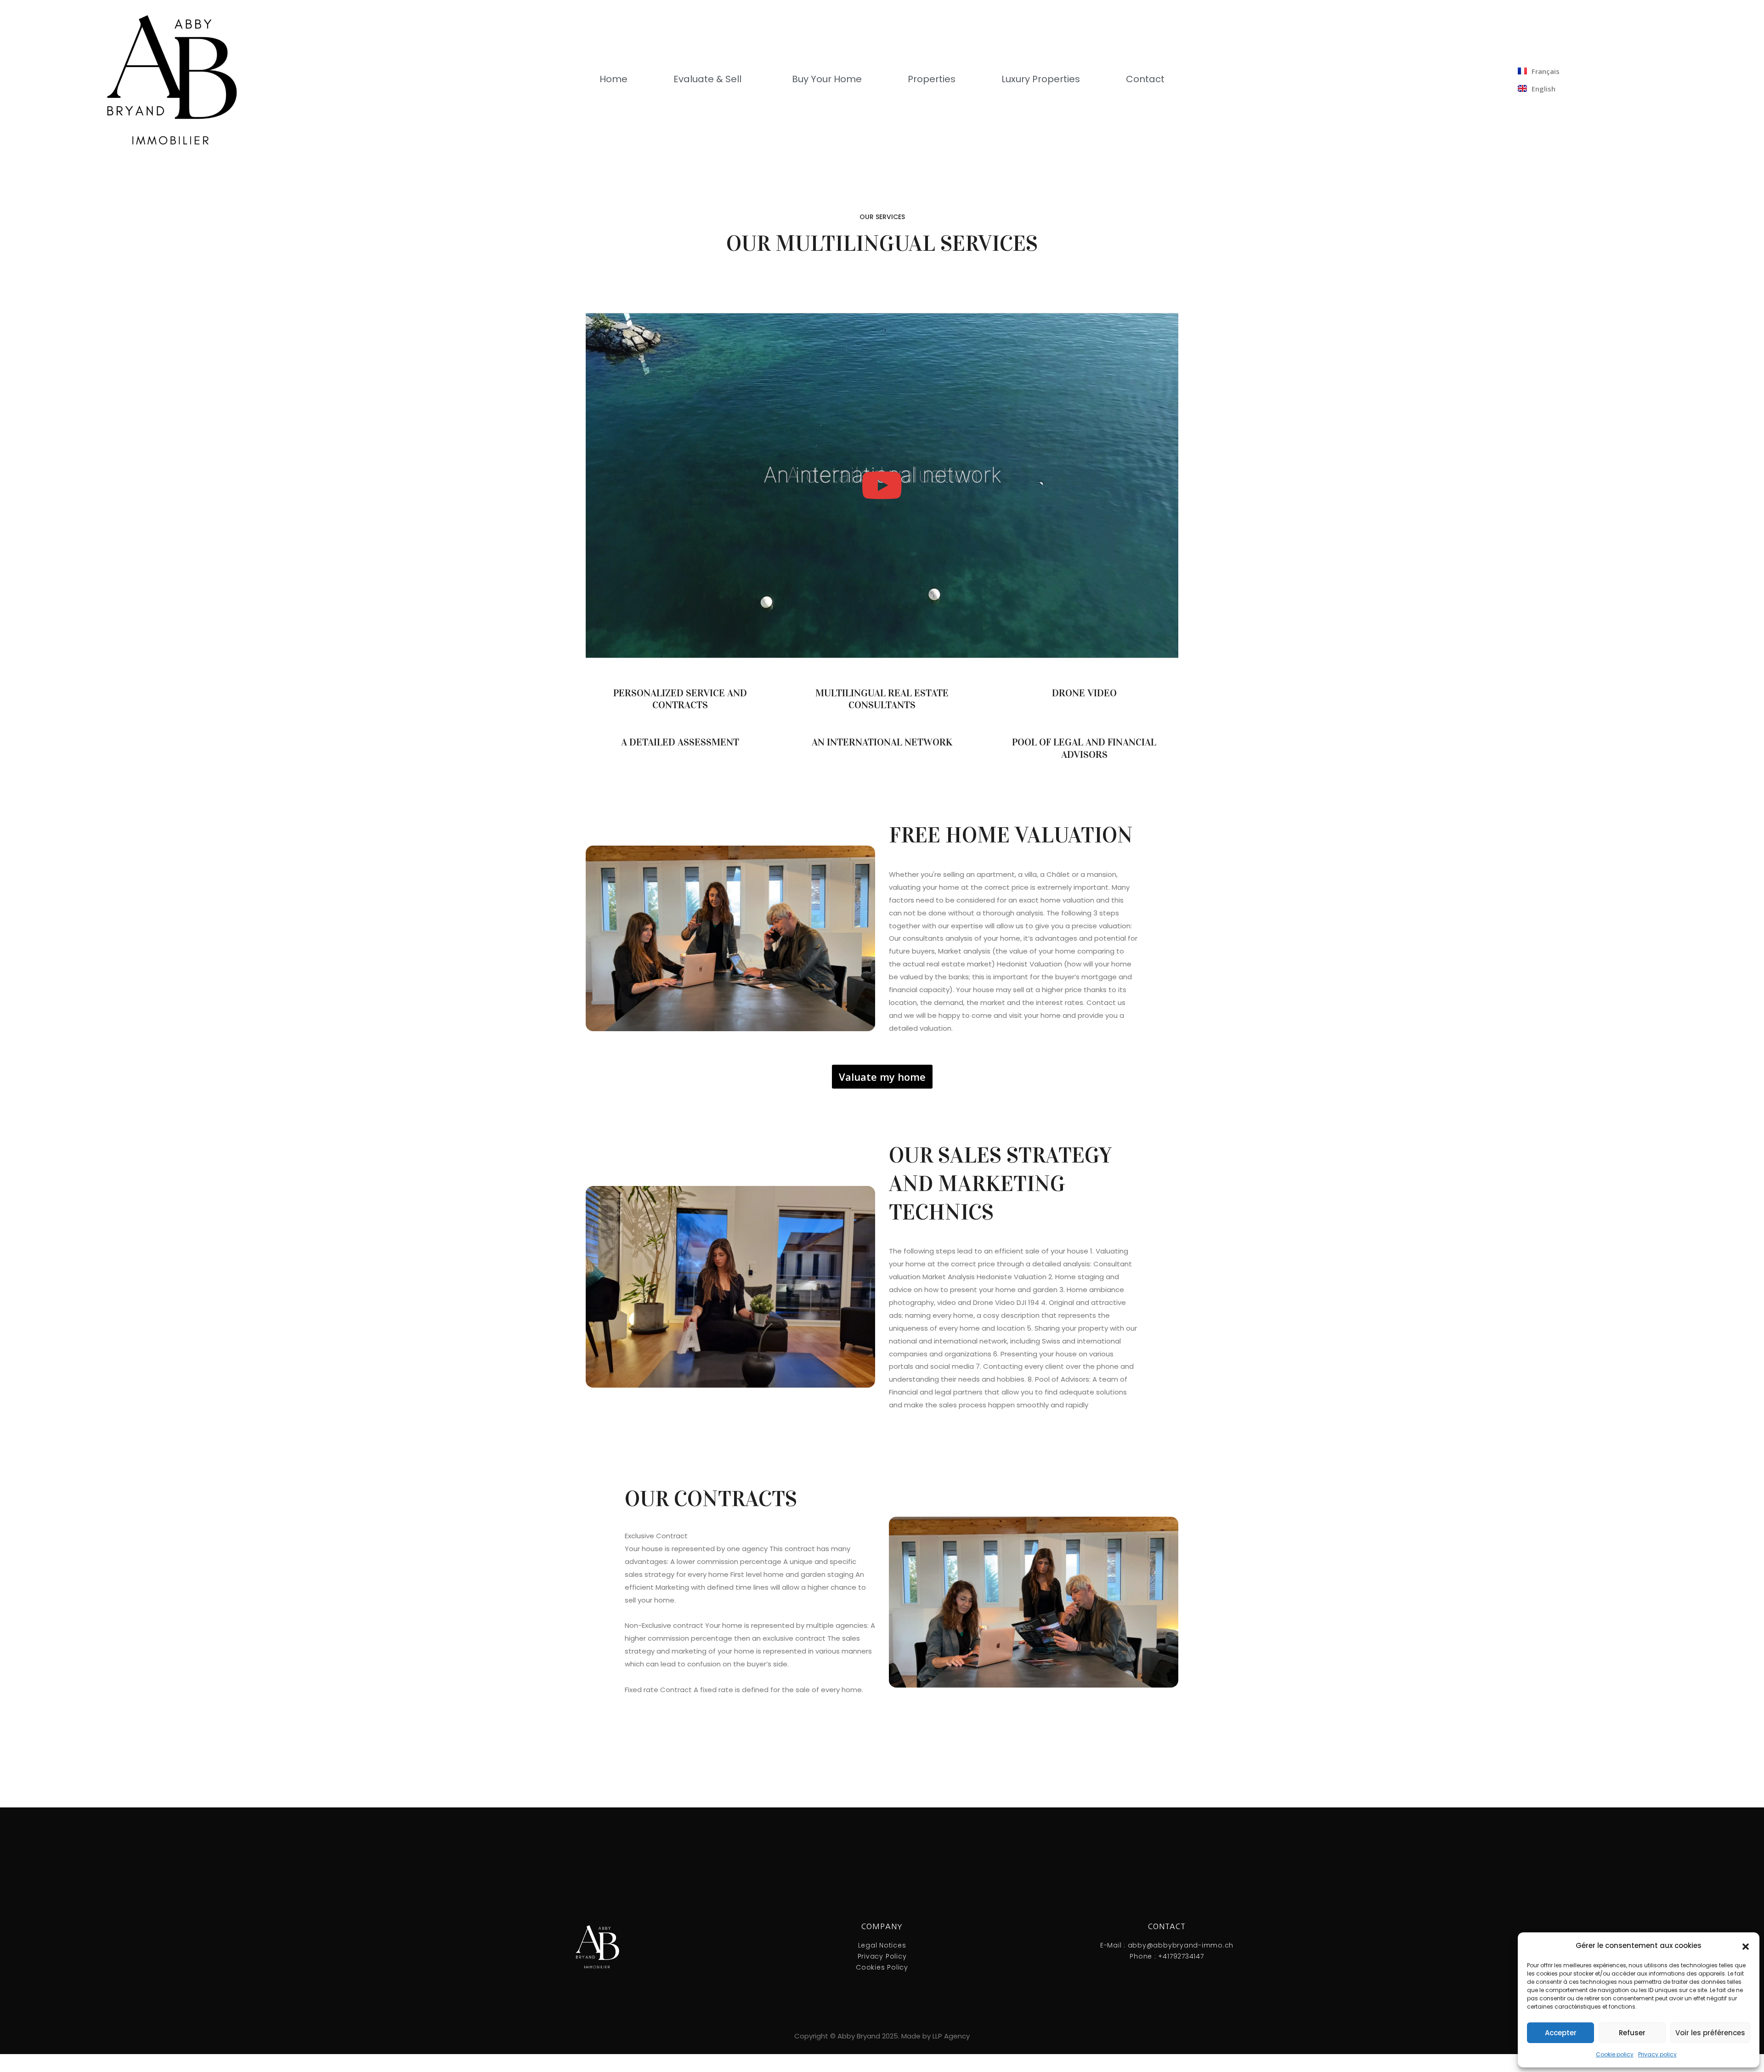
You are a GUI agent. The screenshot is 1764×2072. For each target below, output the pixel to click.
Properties (932, 79)
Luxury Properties (1041, 79)
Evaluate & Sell (707, 79)
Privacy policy (1657, 2054)
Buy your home (827, 79)
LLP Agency (951, 2036)
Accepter (1561, 2033)
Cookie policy (1615, 2054)
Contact (1145, 79)
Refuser (1632, 2033)
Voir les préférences (1710, 2033)
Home (613, 79)
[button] (1746, 1946)
